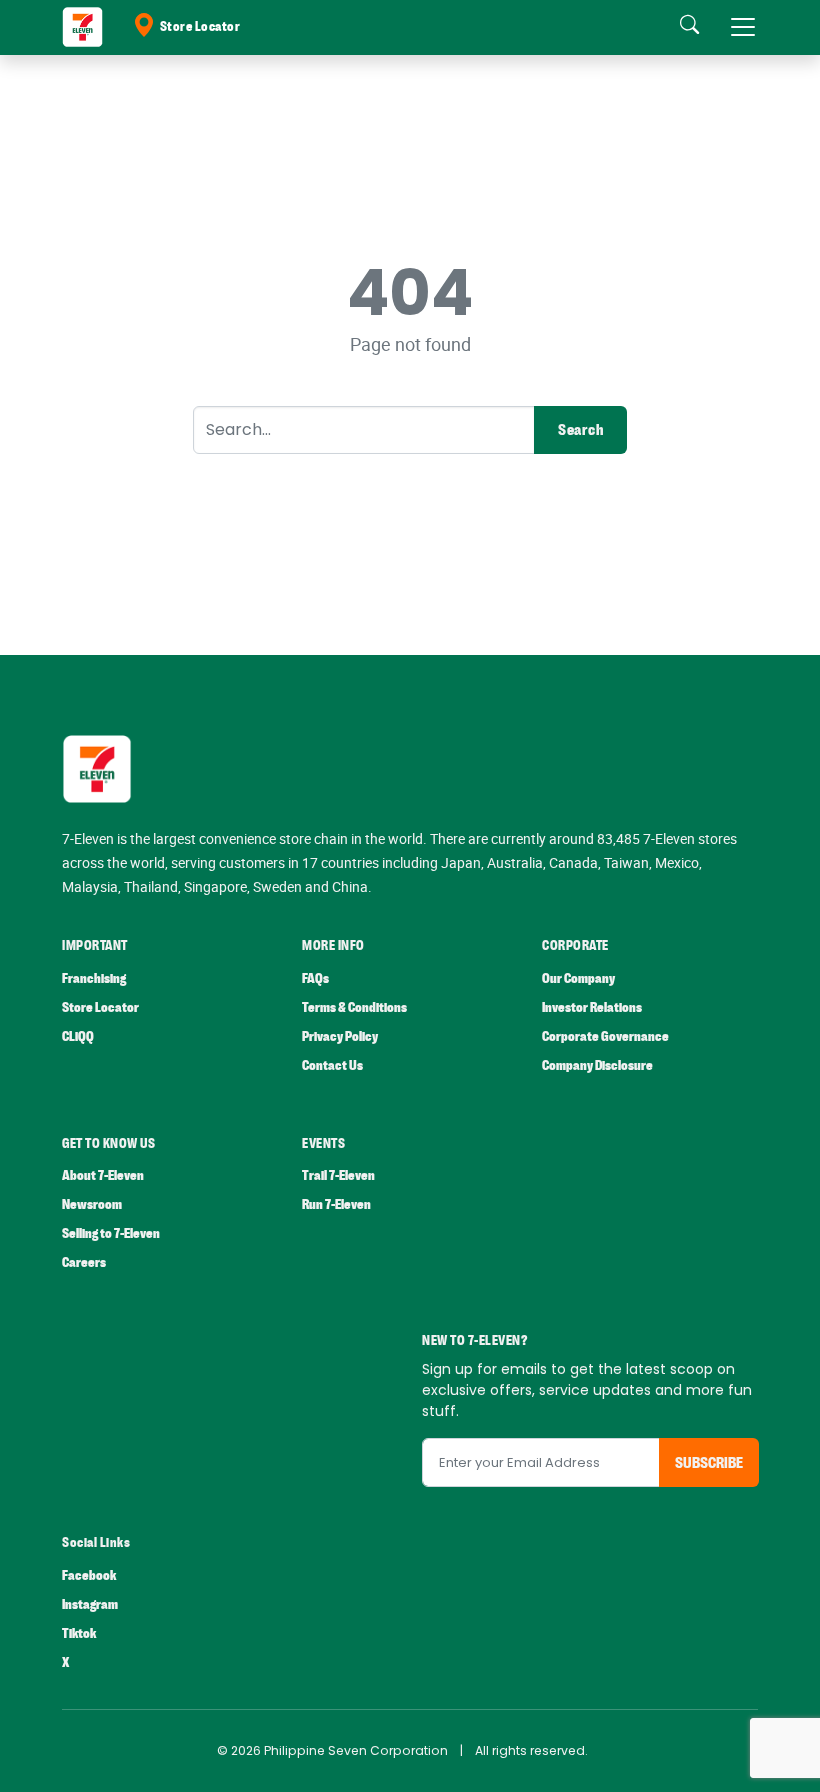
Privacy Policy (340, 1036)
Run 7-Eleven (336, 1204)
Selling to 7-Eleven (111, 1233)
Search (580, 430)
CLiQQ (78, 1036)
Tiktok (79, 1633)
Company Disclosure (597, 1065)
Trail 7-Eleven (338, 1175)
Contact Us (332, 1065)
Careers (84, 1262)
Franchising (94, 978)
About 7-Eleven (103, 1175)
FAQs (315, 978)
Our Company (578, 978)
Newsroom (92, 1204)
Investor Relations (592, 1007)
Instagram (90, 1604)
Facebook (89, 1575)
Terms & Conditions (354, 1007)
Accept (758, 1757)
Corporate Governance (605, 1036)
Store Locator (200, 27)
